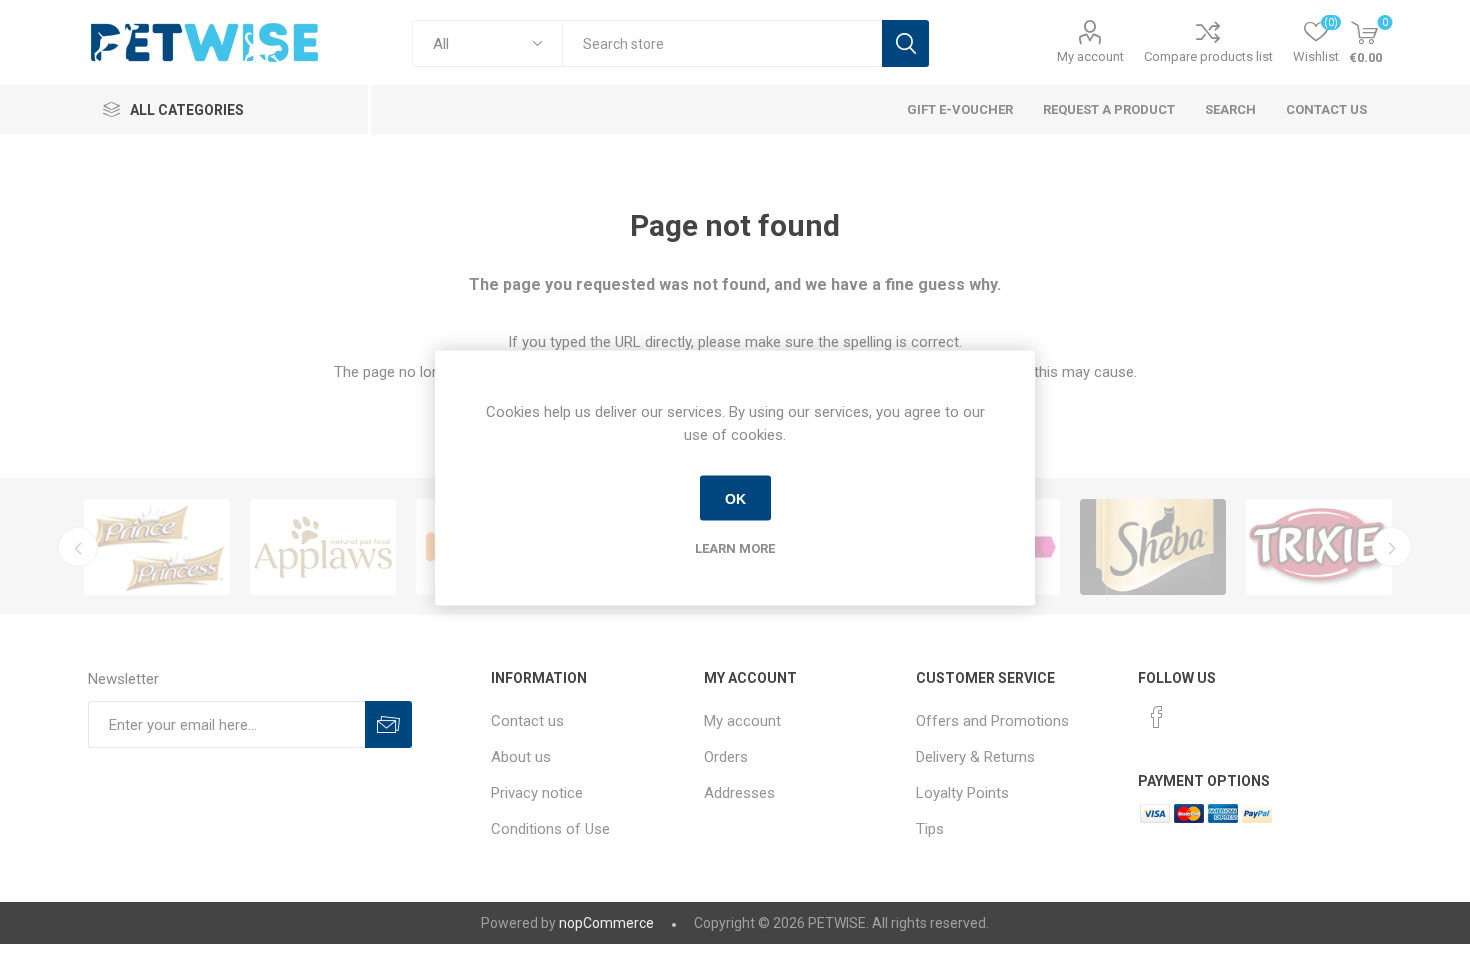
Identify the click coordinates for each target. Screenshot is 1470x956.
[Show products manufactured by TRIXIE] (1319, 547)
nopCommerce (606, 923)
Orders (726, 757)
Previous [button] (78, 547)
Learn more (735, 548)
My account (1090, 56)
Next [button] (1392, 547)
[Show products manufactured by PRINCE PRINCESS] (157, 547)
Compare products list (1208, 56)
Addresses (739, 793)
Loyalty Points (962, 793)
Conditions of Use (550, 829)
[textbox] (722, 43)
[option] (157, 547)
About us (521, 757)
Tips (930, 829)
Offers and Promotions (992, 721)
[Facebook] (1157, 717)
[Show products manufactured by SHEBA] (1153, 547)
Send (388, 724)
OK (735, 498)
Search (905, 43)
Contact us (527, 721)
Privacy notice (537, 793)
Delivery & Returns (975, 757)
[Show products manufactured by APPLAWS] (323, 547)
